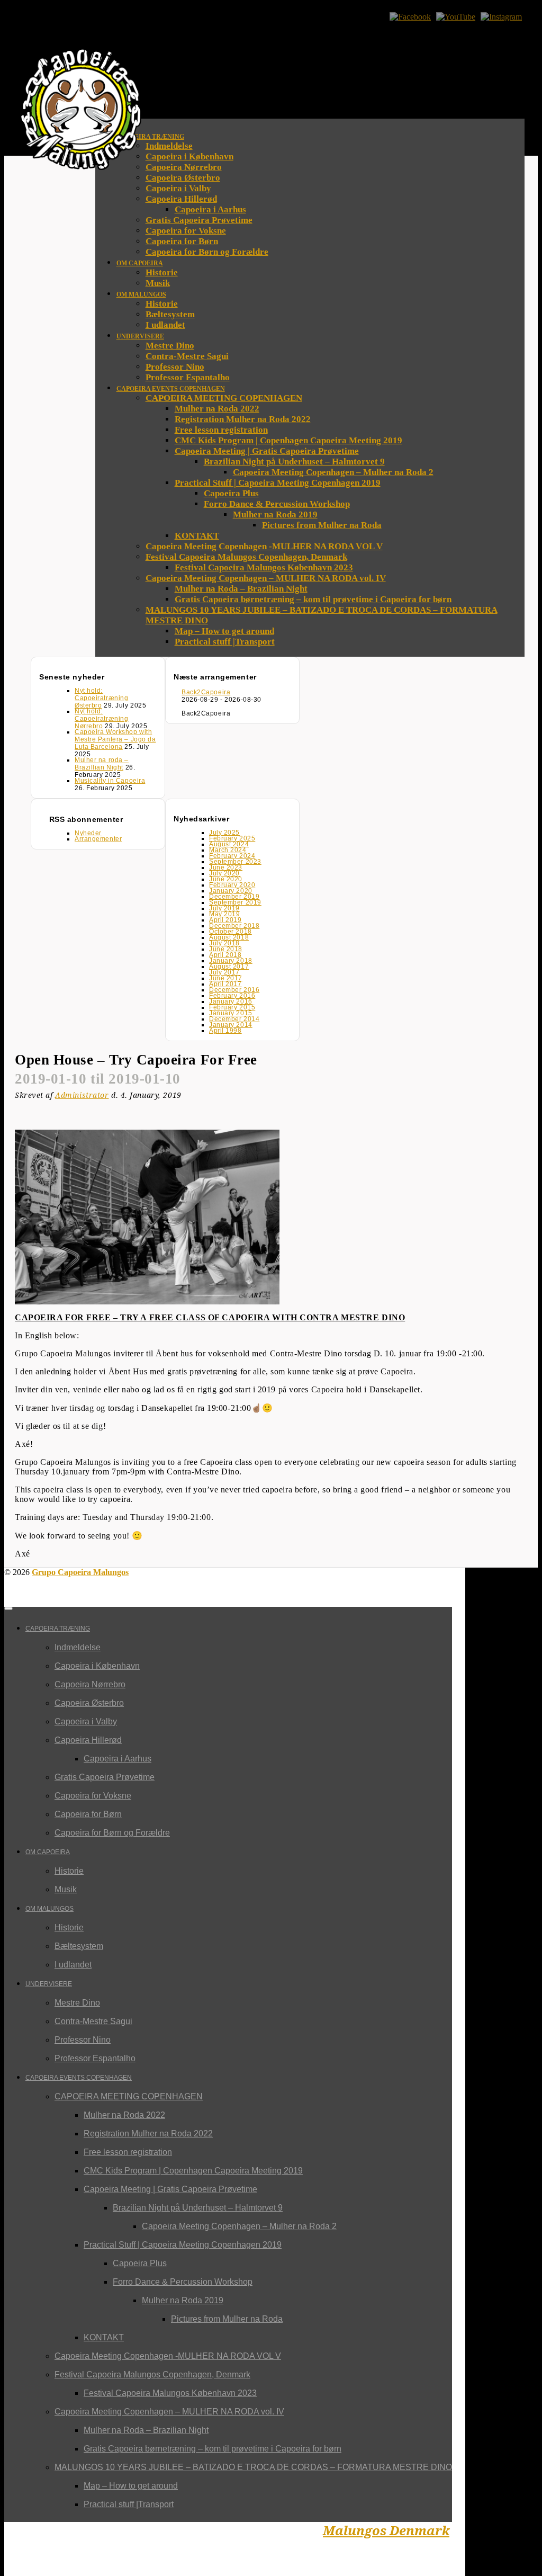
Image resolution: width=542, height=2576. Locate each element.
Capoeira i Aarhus (118, 1759)
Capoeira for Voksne (93, 1796)
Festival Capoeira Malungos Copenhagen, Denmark (152, 2374)
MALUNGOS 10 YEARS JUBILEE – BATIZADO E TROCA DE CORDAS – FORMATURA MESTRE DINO (253, 2467)
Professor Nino (83, 2040)
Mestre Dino (77, 2003)
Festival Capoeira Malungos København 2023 (170, 2393)
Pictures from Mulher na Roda (227, 2319)
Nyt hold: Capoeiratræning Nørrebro (101, 719)
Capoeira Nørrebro (184, 167)
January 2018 (231, 961)
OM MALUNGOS (49, 1909)
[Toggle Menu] (8, 1608)
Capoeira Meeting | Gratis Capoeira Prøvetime (170, 2189)
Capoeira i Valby (86, 1721)
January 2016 (231, 1001)
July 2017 (224, 972)
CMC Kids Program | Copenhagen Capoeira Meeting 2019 (193, 2171)
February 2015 (232, 1007)
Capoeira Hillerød (88, 1740)
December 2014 (234, 1019)
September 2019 (235, 902)
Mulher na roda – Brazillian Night (102, 764)
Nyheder (88, 833)
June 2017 (226, 978)
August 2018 (229, 937)
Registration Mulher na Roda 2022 (148, 2134)
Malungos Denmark (386, 2531)
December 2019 (234, 897)
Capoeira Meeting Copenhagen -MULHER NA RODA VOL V (168, 2356)
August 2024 (229, 844)
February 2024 (232, 856)
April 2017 (225, 984)
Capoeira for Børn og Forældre (112, 1833)
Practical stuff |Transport (129, 2504)
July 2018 (224, 943)
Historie (69, 1871)
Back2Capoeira (206, 692)
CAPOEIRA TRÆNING (58, 1629)
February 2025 (232, 838)
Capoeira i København (189, 156)
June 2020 (226, 879)
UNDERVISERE (49, 1984)
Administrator (82, 1095)
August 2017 (229, 967)
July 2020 (224, 873)
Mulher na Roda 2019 (183, 2300)
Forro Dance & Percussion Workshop (183, 2282)
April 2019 (225, 920)
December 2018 (234, 926)
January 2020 (231, 891)
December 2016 (234, 990)
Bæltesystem (79, 1946)
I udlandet (73, 1965)
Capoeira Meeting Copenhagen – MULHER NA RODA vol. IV (169, 2412)
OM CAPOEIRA (48, 1852)
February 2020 (232, 885)
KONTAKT (104, 2337)
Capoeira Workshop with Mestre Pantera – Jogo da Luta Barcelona (115, 739)
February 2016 (232, 996)
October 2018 (231, 932)
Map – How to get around (131, 2486)
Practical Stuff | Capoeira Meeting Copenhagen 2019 (183, 2245)
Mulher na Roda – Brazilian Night (146, 2430)
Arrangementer (98, 839)
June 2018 (226, 949)
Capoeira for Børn (88, 1814)
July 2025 (224, 833)
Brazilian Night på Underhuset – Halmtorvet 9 (198, 2208)
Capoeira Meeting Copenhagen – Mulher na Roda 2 (239, 2226)
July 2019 (224, 908)
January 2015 (231, 1013)
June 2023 (226, 867)
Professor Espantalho (95, 2058)
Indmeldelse (169, 146)
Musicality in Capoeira (110, 781)
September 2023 (235, 862)
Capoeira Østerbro (183, 178)
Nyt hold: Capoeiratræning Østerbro (101, 698)
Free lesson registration (128, 2152)
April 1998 (225, 1031)
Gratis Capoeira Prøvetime (105, 1777)
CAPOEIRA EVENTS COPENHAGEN (79, 2078)
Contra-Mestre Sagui (93, 2021)
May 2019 (224, 914)
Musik (66, 1889)
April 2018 (225, 955)
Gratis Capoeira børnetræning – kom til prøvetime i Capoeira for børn (213, 2449)
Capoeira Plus (140, 2263)
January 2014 (231, 1025)
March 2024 (228, 850)
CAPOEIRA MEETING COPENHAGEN (129, 2096)
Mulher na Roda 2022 (124, 2115)
